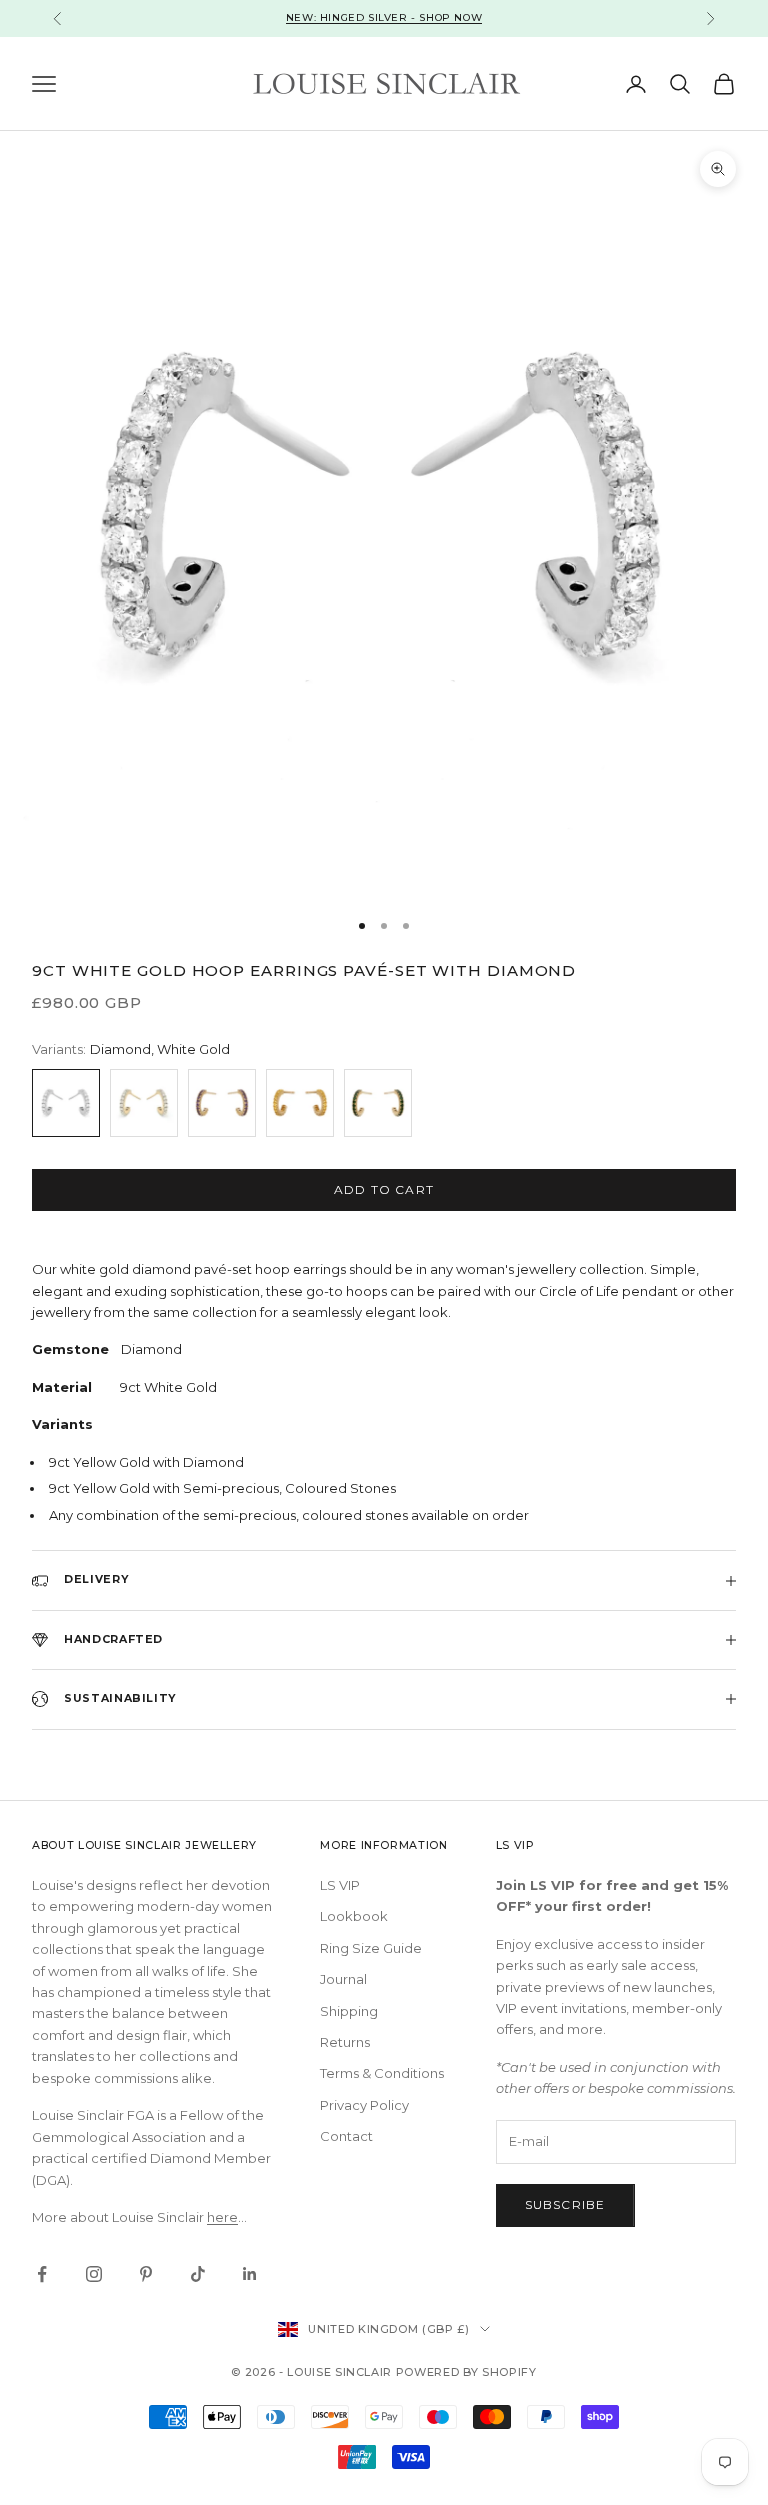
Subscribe (565, 2204)
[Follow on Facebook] (42, 2274)
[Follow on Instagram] (94, 2274)
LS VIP (340, 1885)
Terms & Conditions (382, 2073)
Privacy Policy (364, 2105)
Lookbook (354, 1916)
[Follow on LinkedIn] (250, 2274)
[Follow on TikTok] (198, 2274)
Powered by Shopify (466, 2372)
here (222, 2217)
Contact (346, 2136)
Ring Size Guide (371, 1948)
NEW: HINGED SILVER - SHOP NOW (384, 17)
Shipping (349, 2011)
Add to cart (384, 1189)
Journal (343, 1979)
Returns (345, 2042)
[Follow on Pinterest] (146, 2274)
